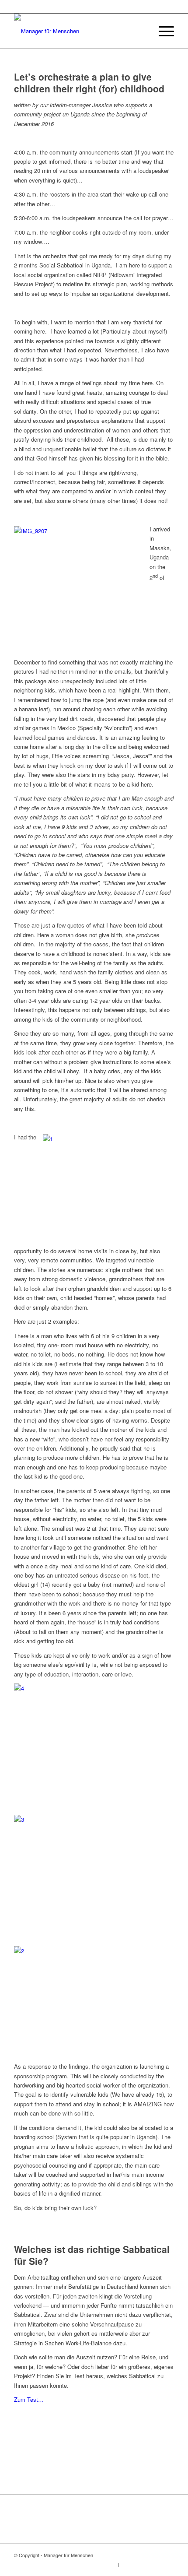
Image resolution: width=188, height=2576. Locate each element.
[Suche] (141, 31)
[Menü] (162, 31)
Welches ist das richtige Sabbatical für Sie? (92, 2255)
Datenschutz (160, 2564)
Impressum (105, 2564)
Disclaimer (132, 2564)
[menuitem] (141, 31)
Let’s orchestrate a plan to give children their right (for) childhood (89, 83)
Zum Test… (29, 2399)
